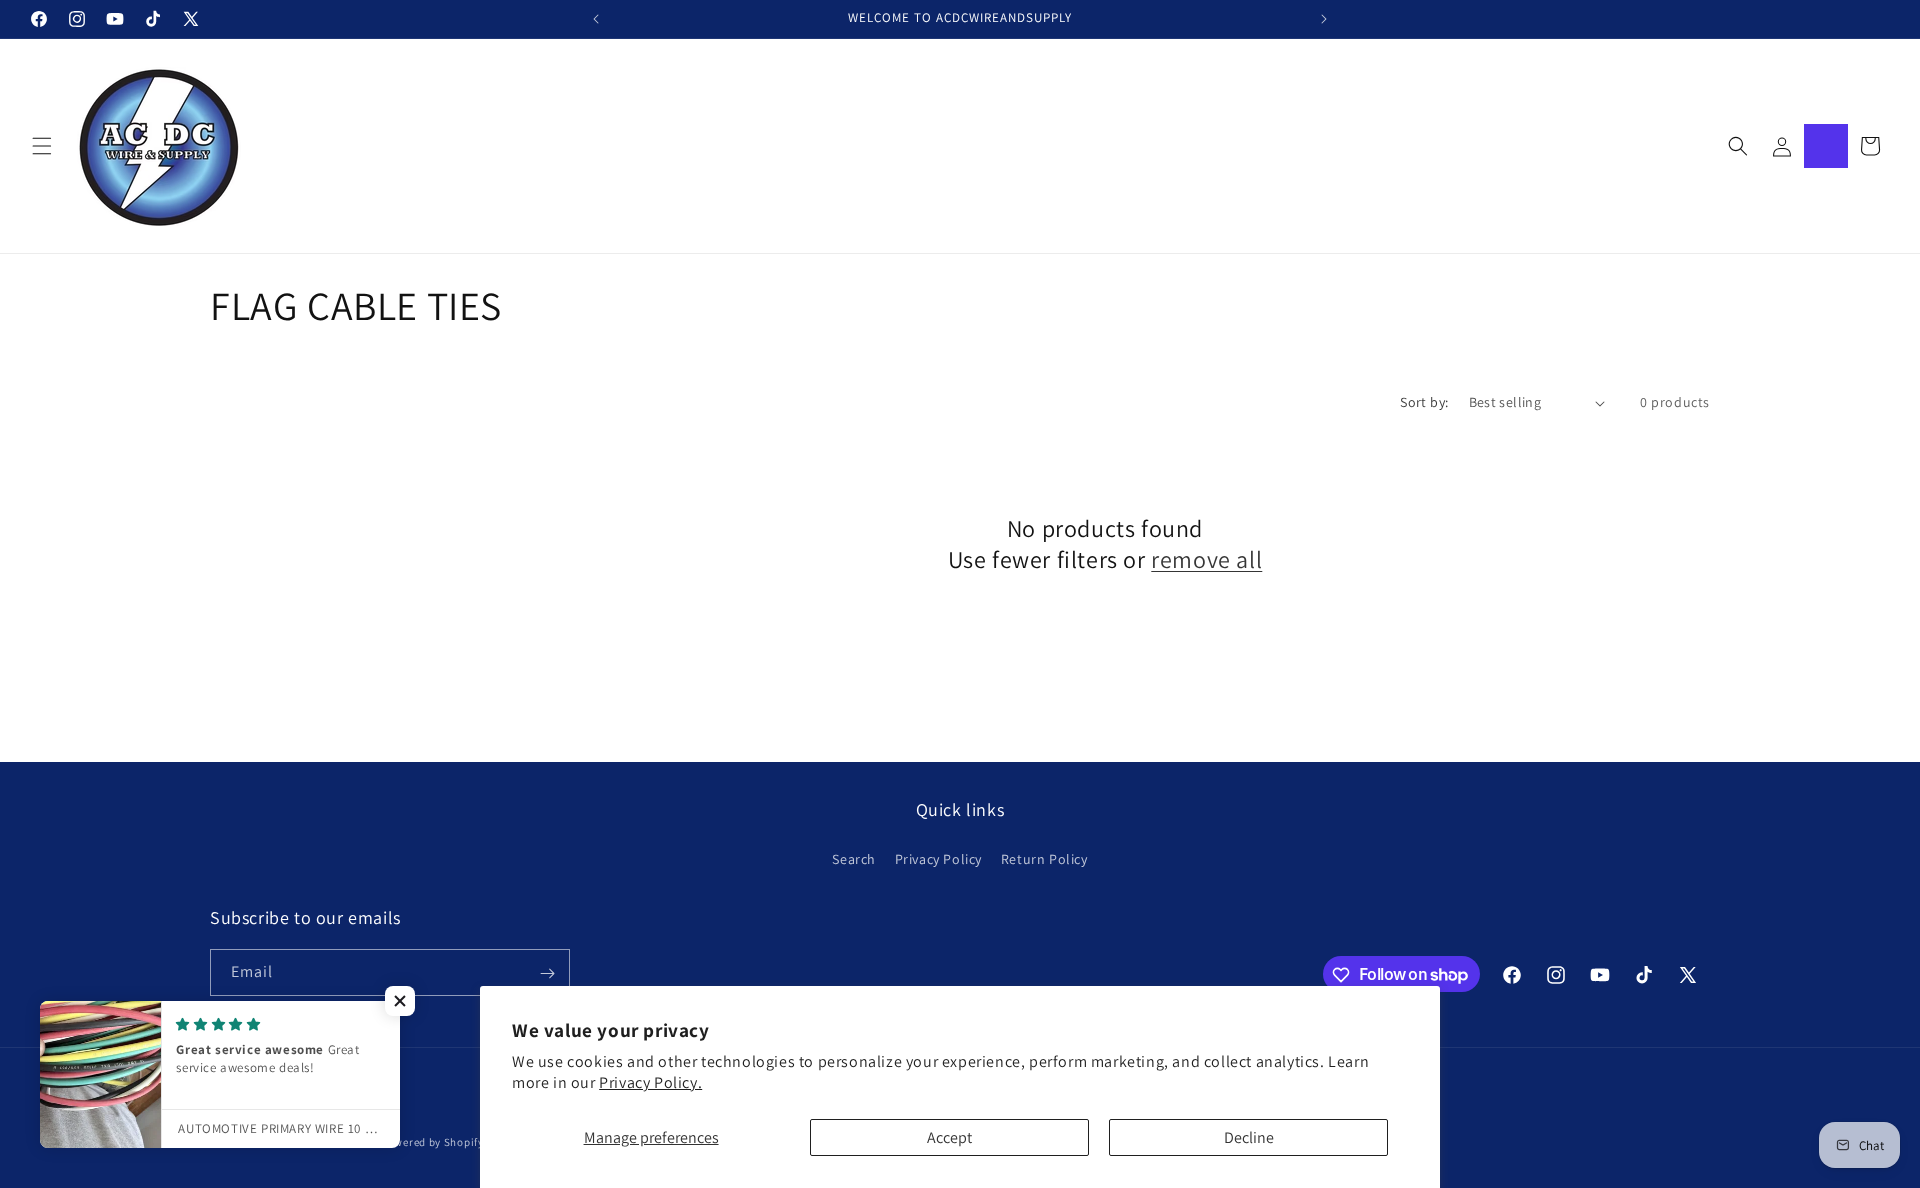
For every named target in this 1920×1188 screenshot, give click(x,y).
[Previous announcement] (596, 19)
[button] (42, 146)
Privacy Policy (938, 858)
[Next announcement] (1324, 19)
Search (854, 858)
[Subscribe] (547, 973)
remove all (1206, 559)
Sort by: (1424, 402)
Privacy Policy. (650, 1082)
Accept (949, 1137)
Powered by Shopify (432, 1142)
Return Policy (1044, 858)
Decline (1249, 1137)
